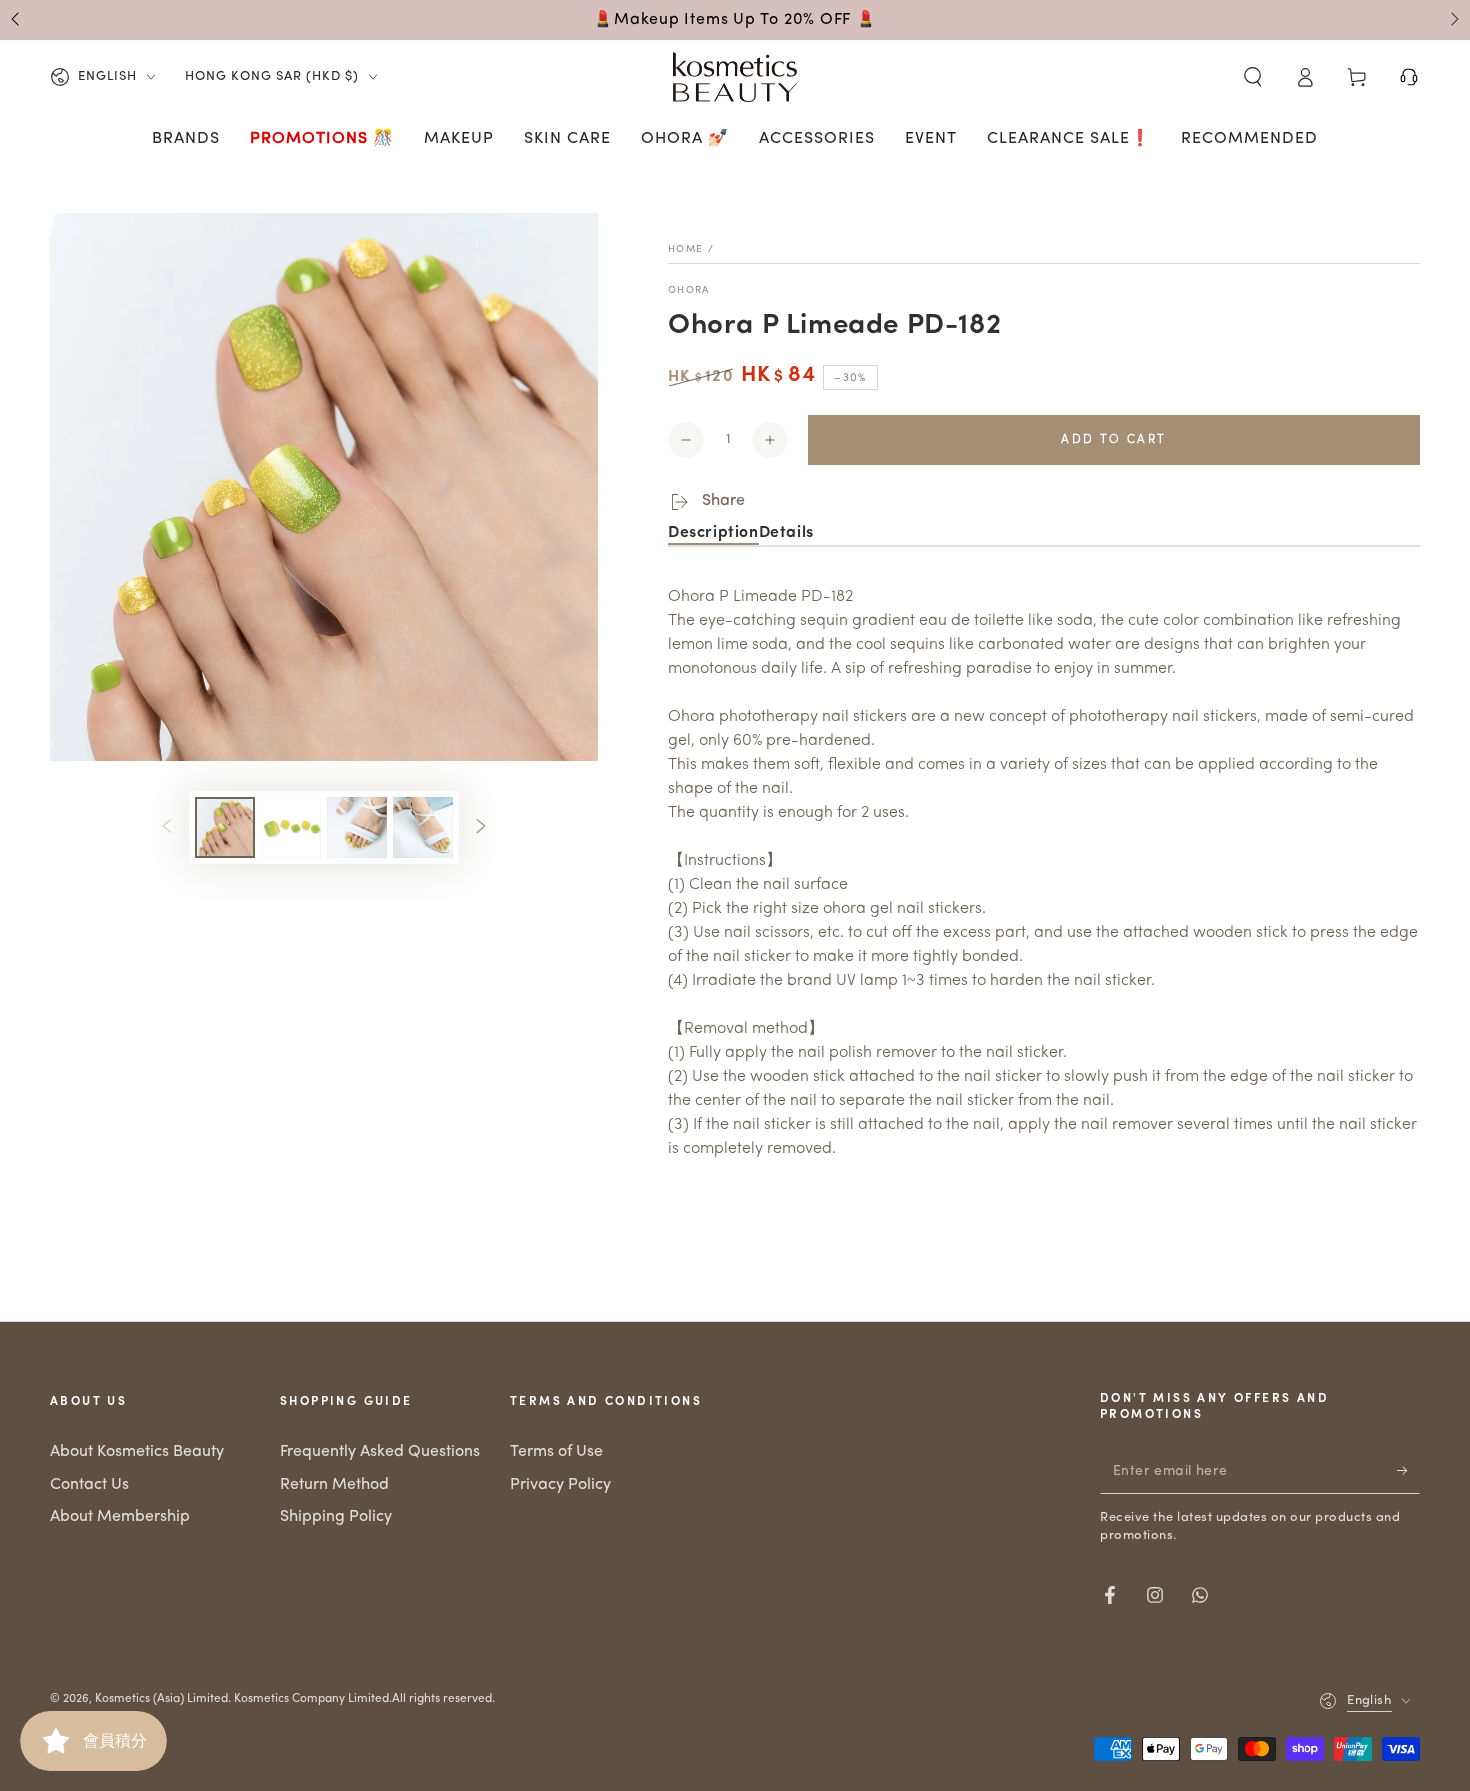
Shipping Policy (336, 1517)
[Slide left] (17, 20)
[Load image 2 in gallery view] (291, 827)
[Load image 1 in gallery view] (225, 827)
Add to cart (1113, 440)
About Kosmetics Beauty (137, 1452)
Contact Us (89, 1485)
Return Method (334, 1485)
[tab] (713, 534)
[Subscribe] (1408, 1471)
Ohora (689, 290)
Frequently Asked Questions (380, 1452)
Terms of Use (556, 1452)
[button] (1253, 77)
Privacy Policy (560, 1485)
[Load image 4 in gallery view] (423, 827)
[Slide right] (1453, 20)
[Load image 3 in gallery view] (357, 827)
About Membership (120, 1517)
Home (685, 249)
